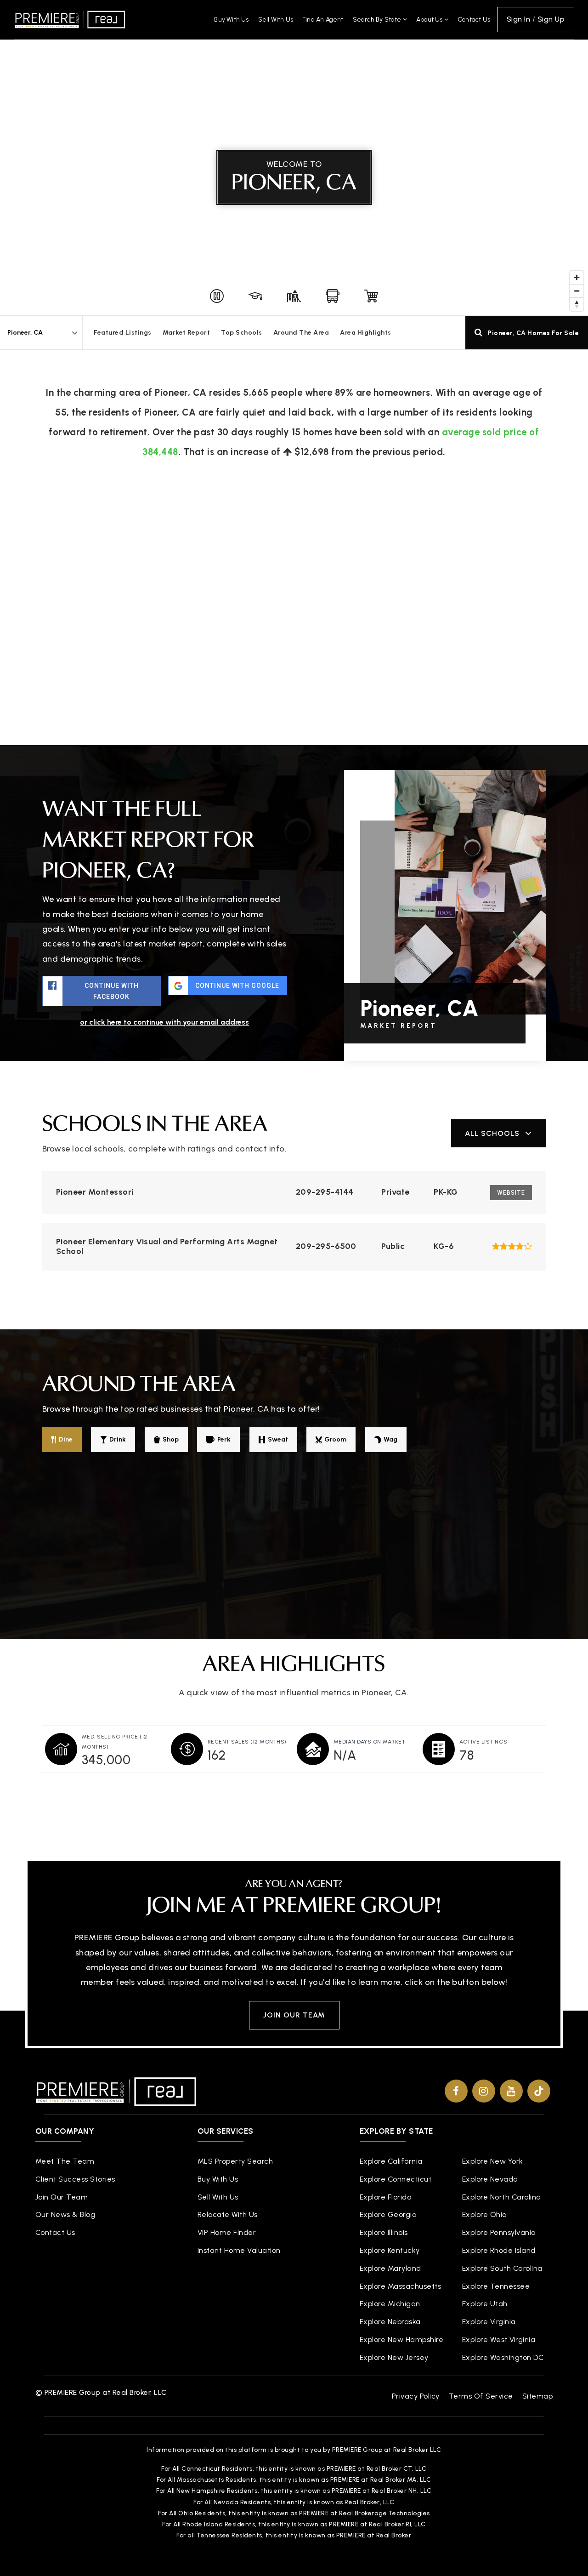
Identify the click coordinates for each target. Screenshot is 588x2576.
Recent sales (247, 1742)
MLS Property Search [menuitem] (235, 2161)
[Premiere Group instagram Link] (484, 2091)
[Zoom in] (577, 277)
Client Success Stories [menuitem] (75, 2179)
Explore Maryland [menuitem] (390, 2268)
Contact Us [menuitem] (474, 20)
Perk (224, 1439)
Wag (390, 1439)
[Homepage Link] (70, 19)
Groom (335, 1439)
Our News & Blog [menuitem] (65, 2214)
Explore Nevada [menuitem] (490, 2179)
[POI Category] (217, 296)
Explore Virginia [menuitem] (489, 2322)
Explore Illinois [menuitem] (384, 2232)
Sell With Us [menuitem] (276, 20)
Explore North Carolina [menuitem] (502, 2197)
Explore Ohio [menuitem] (484, 2214)
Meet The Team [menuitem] (65, 2161)
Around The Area (301, 333)
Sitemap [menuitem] (538, 2396)
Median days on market (370, 1742)
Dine (66, 1439)
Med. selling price (115, 1742)
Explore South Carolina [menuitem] (502, 2268)
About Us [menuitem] (430, 20)
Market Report (187, 333)
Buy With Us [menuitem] (231, 20)
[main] (294, 913)
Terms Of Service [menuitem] (481, 2396)
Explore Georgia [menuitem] (388, 2214)
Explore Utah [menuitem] (485, 2304)
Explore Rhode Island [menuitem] (499, 2250)
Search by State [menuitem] (378, 20)
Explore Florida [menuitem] (386, 2197)
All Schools (492, 1133)
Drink (118, 1439)
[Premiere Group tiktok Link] (539, 2091)
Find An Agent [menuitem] (323, 20)
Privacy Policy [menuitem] (416, 2396)
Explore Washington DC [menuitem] (503, 2357)
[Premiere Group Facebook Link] (456, 2091)
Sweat (278, 1439)
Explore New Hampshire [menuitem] (402, 2339)
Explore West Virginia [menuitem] (499, 2339)
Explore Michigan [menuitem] (390, 2304)
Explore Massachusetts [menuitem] (401, 2286)
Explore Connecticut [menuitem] (396, 2179)
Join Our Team (294, 2015)
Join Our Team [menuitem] (62, 2197)
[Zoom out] (577, 291)
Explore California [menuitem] (391, 2161)
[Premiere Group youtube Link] (511, 2091)
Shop (171, 1439)
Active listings (483, 1742)
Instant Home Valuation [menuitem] (239, 2250)
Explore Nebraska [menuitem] (390, 2322)
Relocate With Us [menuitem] (228, 2214)
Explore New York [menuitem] (493, 2161)
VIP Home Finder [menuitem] (227, 2232)
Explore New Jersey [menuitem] (394, 2357)
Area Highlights (366, 333)
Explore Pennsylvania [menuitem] (499, 2232)
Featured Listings (123, 333)
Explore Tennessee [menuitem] (496, 2286)
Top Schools (242, 333)
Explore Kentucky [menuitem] (390, 2250)
